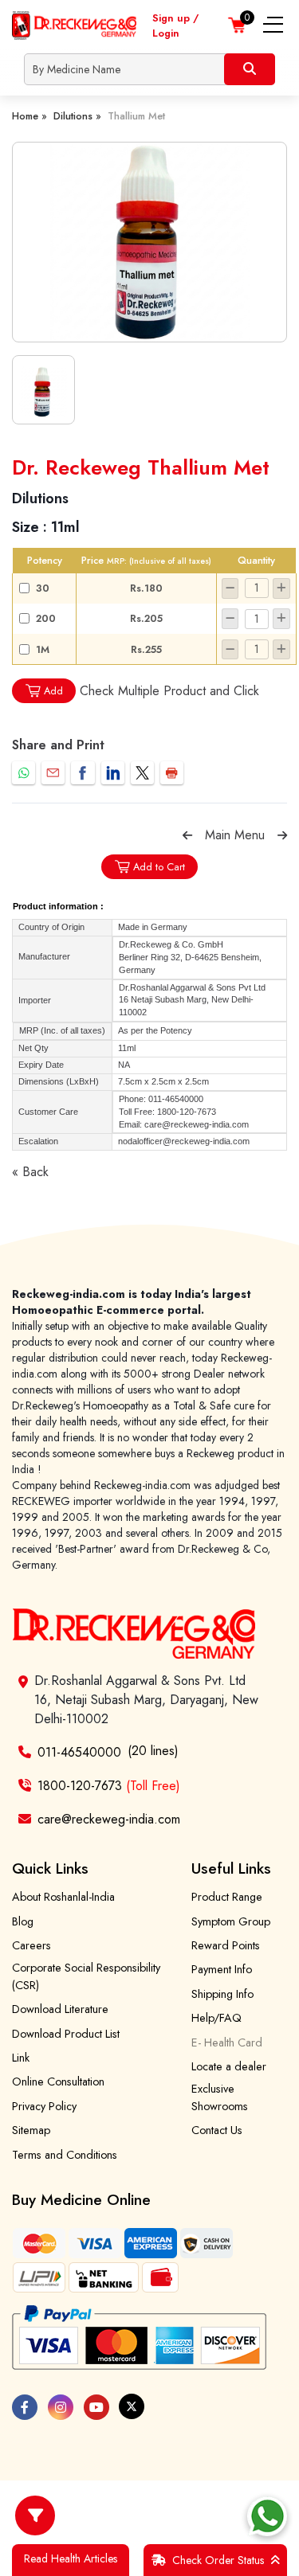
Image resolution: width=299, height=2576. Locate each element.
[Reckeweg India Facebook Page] (25, 2407)
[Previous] (187, 835)
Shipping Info (222, 1994)
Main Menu (235, 835)
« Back (30, 1172)
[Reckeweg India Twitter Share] (142, 773)
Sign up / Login (175, 25)
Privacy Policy (44, 2106)
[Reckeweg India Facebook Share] (83, 773)
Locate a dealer (229, 2066)
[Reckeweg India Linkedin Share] (113, 773)
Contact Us (217, 2130)
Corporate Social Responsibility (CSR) (86, 1976)
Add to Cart (159, 867)
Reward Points (226, 1945)
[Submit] (250, 69)
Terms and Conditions (65, 2155)
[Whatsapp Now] (267, 2516)
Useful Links (231, 1868)
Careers (31, 1945)
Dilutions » (77, 116)
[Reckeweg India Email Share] (53, 773)
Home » (30, 116)
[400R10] (150, 242)
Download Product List (66, 2034)
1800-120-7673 (109, 1786)
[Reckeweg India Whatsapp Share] (24, 773)
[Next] (282, 835)
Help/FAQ (216, 2018)
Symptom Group (231, 1921)
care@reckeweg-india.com (109, 1819)
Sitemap (31, 2130)
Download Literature (60, 2009)
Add (53, 691)
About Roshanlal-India (63, 1897)
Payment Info (222, 1969)
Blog (23, 1921)
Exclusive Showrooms (220, 2097)
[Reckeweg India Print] (172, 773)
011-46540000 (79, 1752)
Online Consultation (58, 2082)
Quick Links (50, 1868)
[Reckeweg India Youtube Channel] (96, 2407)
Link (21, 2058)
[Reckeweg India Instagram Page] (61, 2407)
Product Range (227, 1897)
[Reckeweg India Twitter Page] (132, 2406)
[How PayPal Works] (139, 2338)
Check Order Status (218, 2560)
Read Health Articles (71, 2558)
